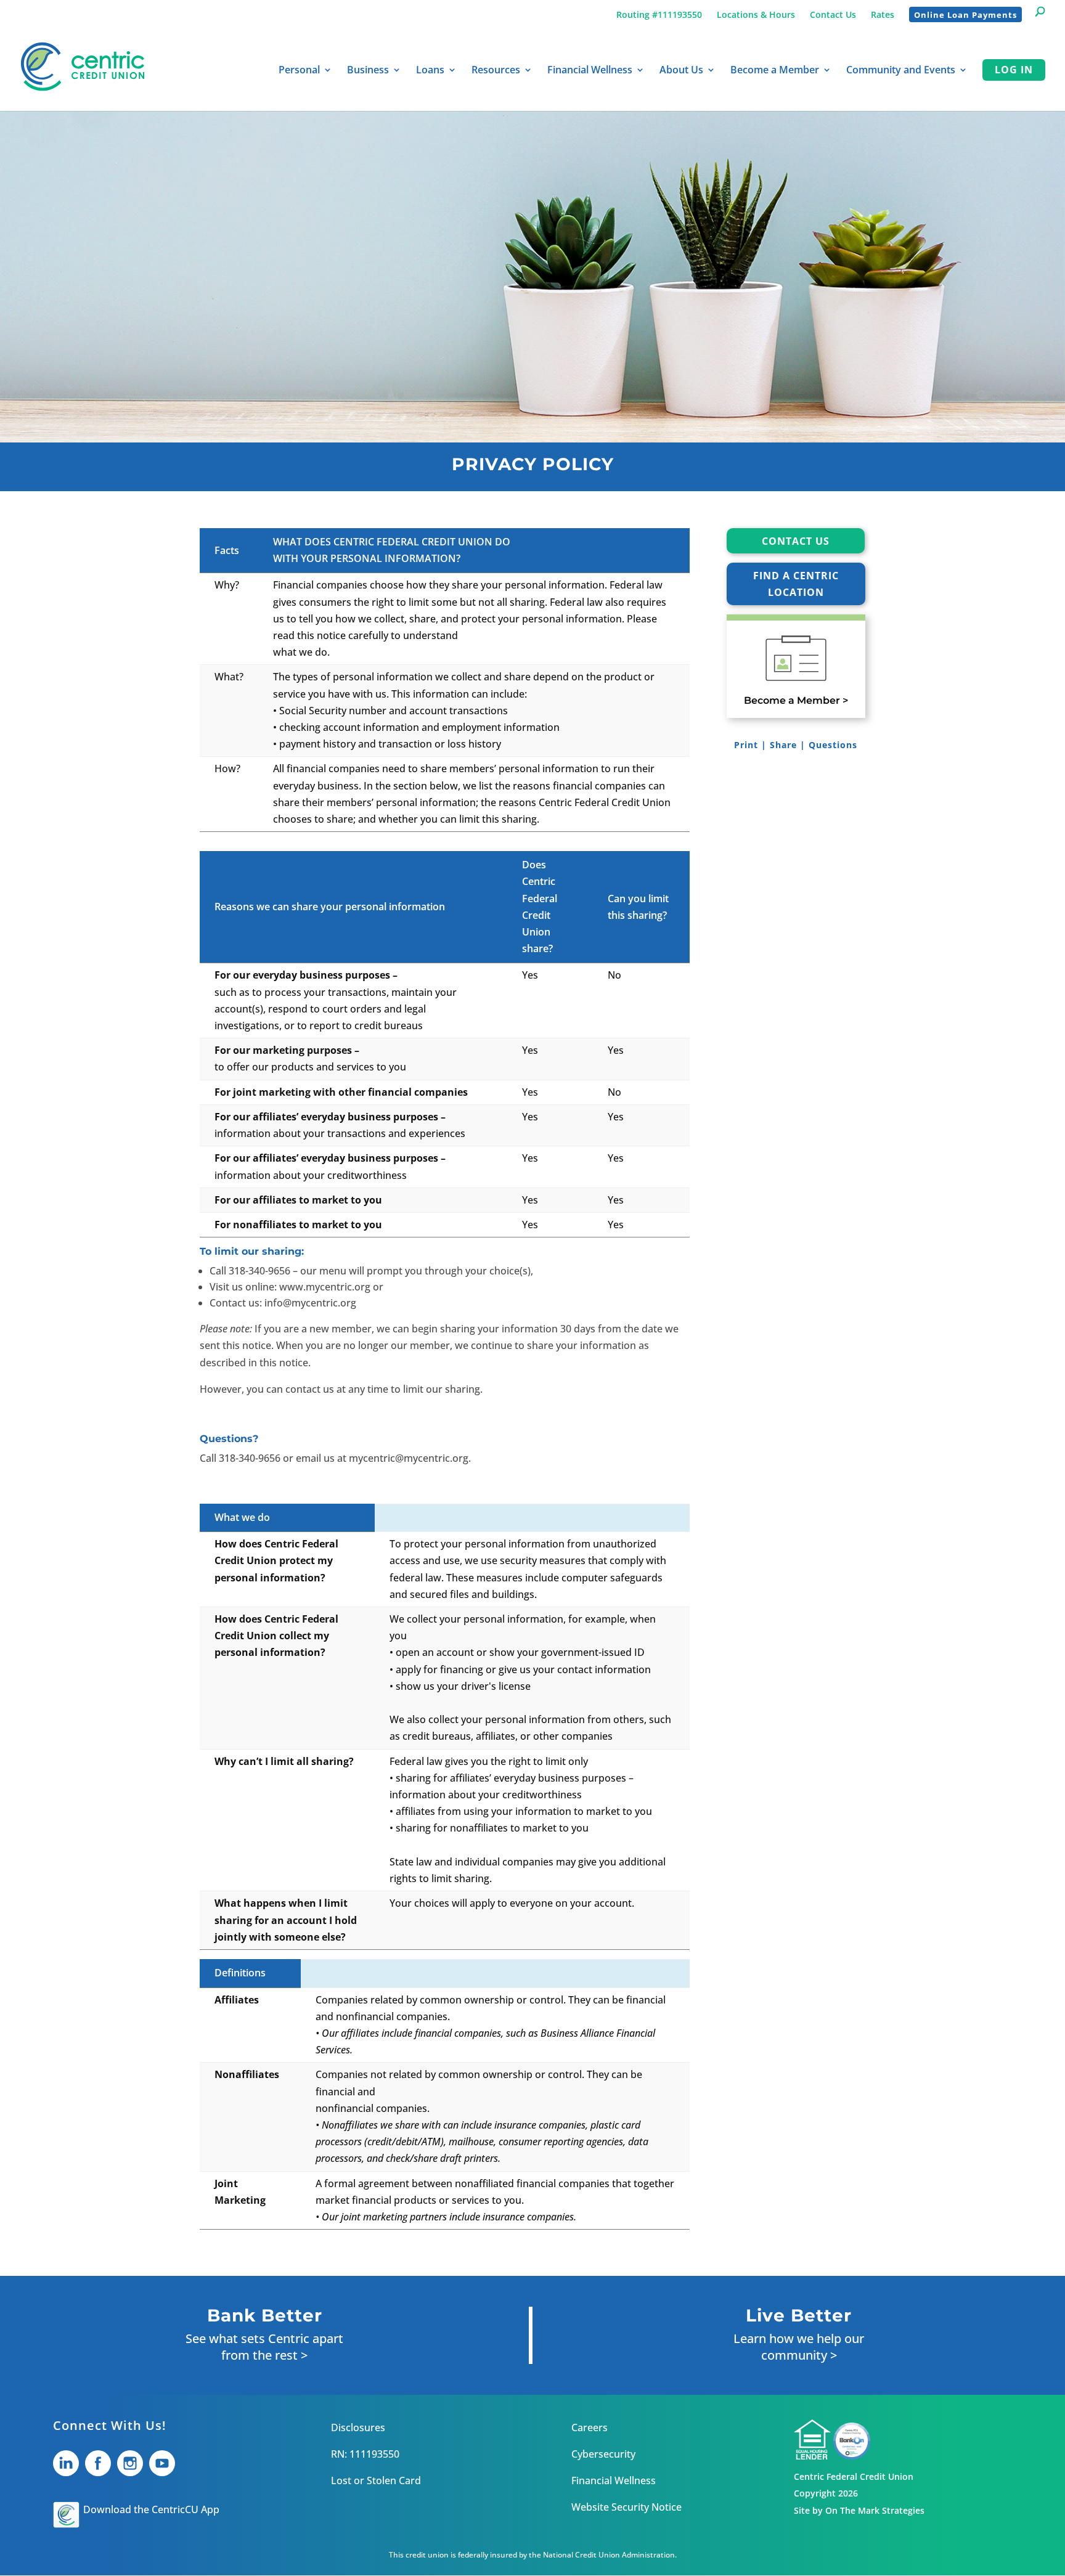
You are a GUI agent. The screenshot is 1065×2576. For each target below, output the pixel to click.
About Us (681, 71)
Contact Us (833, 15)
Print (746, 745)
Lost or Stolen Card (376, 2480)
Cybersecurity (603, 2454)
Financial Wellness (590, 71)
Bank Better (265, 2315)
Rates (883, 15)
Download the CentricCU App (151, 2509)
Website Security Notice (626, 2507)
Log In (1014, 70)
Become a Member (775, 71)
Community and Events (901, 71)
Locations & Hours (756, 15)
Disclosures (358, 2427)
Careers (590, 2427)
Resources (496, 71)
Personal (299, 71)
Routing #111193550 (659, 15)
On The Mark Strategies (875, 2510)
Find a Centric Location (796, 584)
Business (368, 71)
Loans (430, 71)
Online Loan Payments (965, 15)
